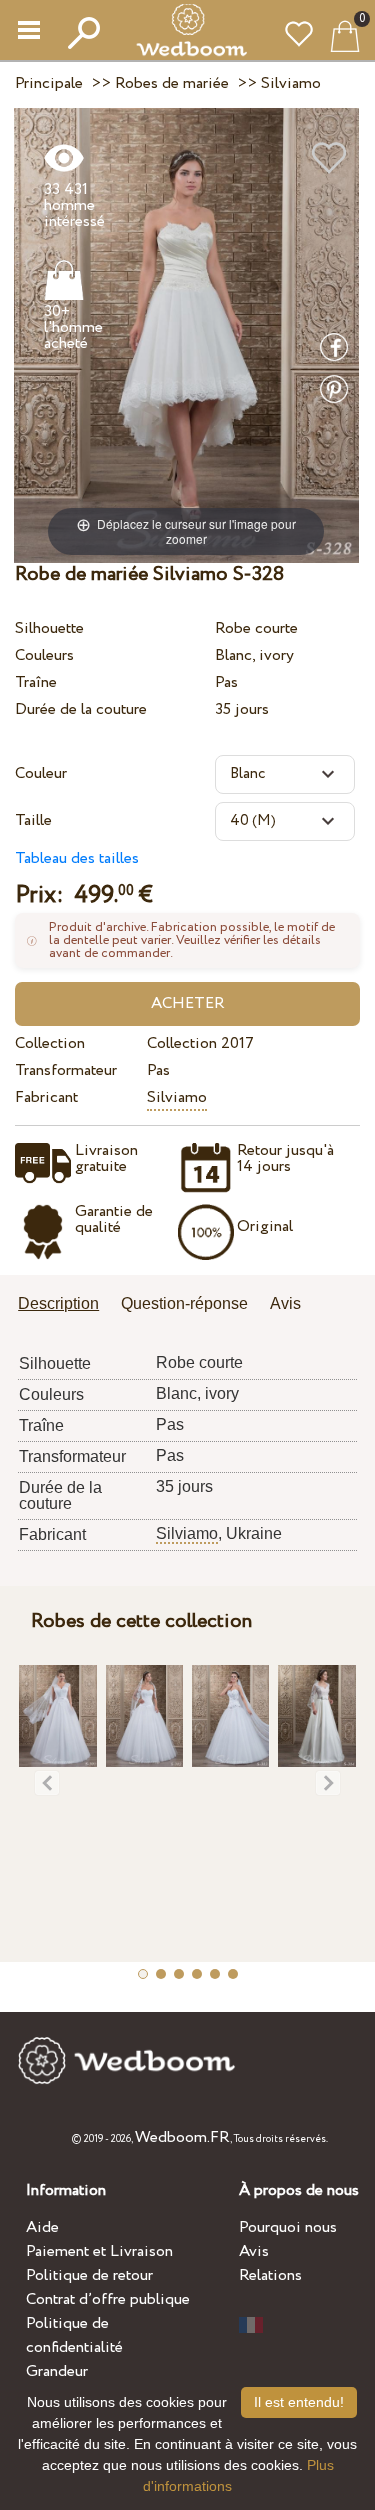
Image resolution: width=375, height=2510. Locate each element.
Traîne (36, 682)
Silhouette (49, 628)
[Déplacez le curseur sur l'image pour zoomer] (186, 334)
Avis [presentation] (285, 1303)
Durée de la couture (81, 709)
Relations (270, 2275)
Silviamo (177, 1097)
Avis (254, 2251)
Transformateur (66, 1070)
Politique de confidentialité (74, 2335)
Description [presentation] (58, 1303)
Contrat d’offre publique (108, 2299)
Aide (42, 2227)
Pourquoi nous (288, 2227)
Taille (33, 820)
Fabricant (46, 1097)
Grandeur (57, 2371)
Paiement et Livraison (99, 2251)
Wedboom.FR (182, 2137)
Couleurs (44, 655)
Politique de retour (89, 2275)
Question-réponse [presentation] (184, 1303)
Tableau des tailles (77, 858)
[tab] (65, 1305)
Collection (50, 1043)
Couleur (41, 773)
